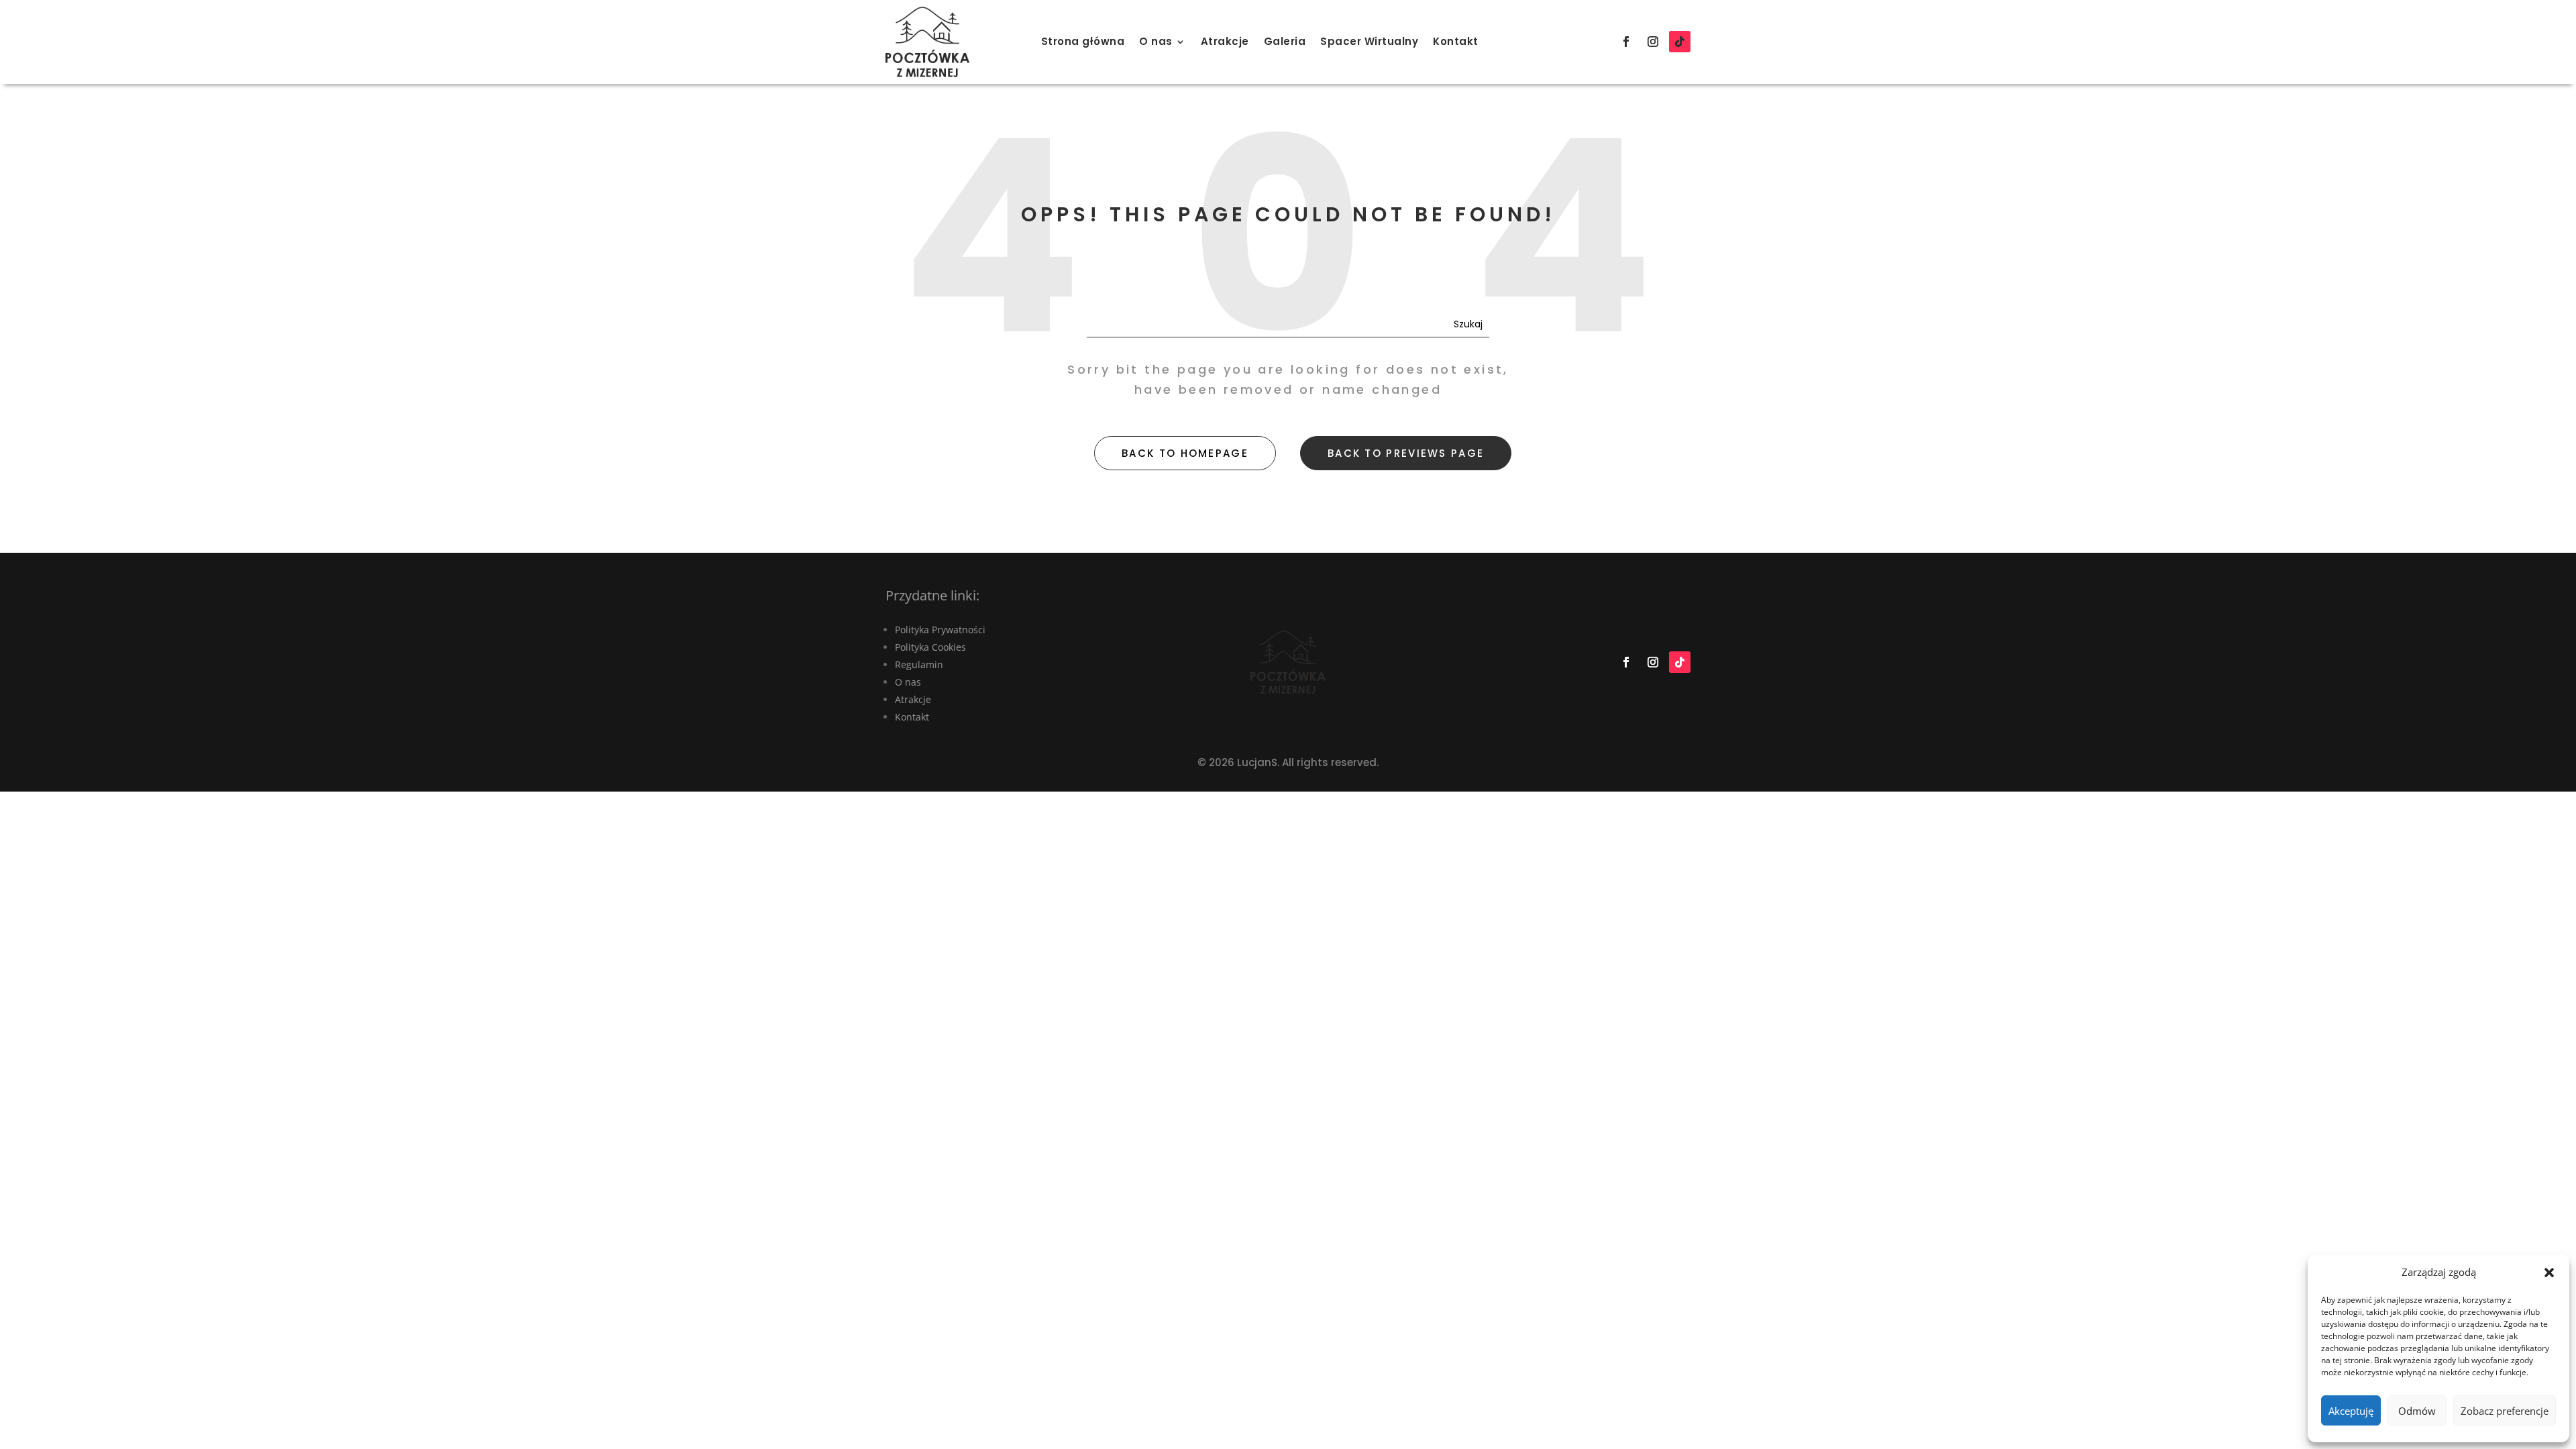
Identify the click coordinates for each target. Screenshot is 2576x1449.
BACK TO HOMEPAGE (1185, 453)
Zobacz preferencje (2505, 1411)
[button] (2549, 1273)
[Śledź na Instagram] (1653, 42)
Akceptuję (2351, 1411)
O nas (1156, 41)
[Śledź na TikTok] (1680, 42)
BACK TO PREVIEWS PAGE (1406, 453)
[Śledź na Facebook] (1626, 42)
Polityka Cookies (930, 647)
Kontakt (1456, 41)
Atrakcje (1225, 41)
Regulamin (919, 664)
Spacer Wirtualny (1369, 41)
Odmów (2417, 1411)
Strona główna (1083, 41)
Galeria (1285, 41)
